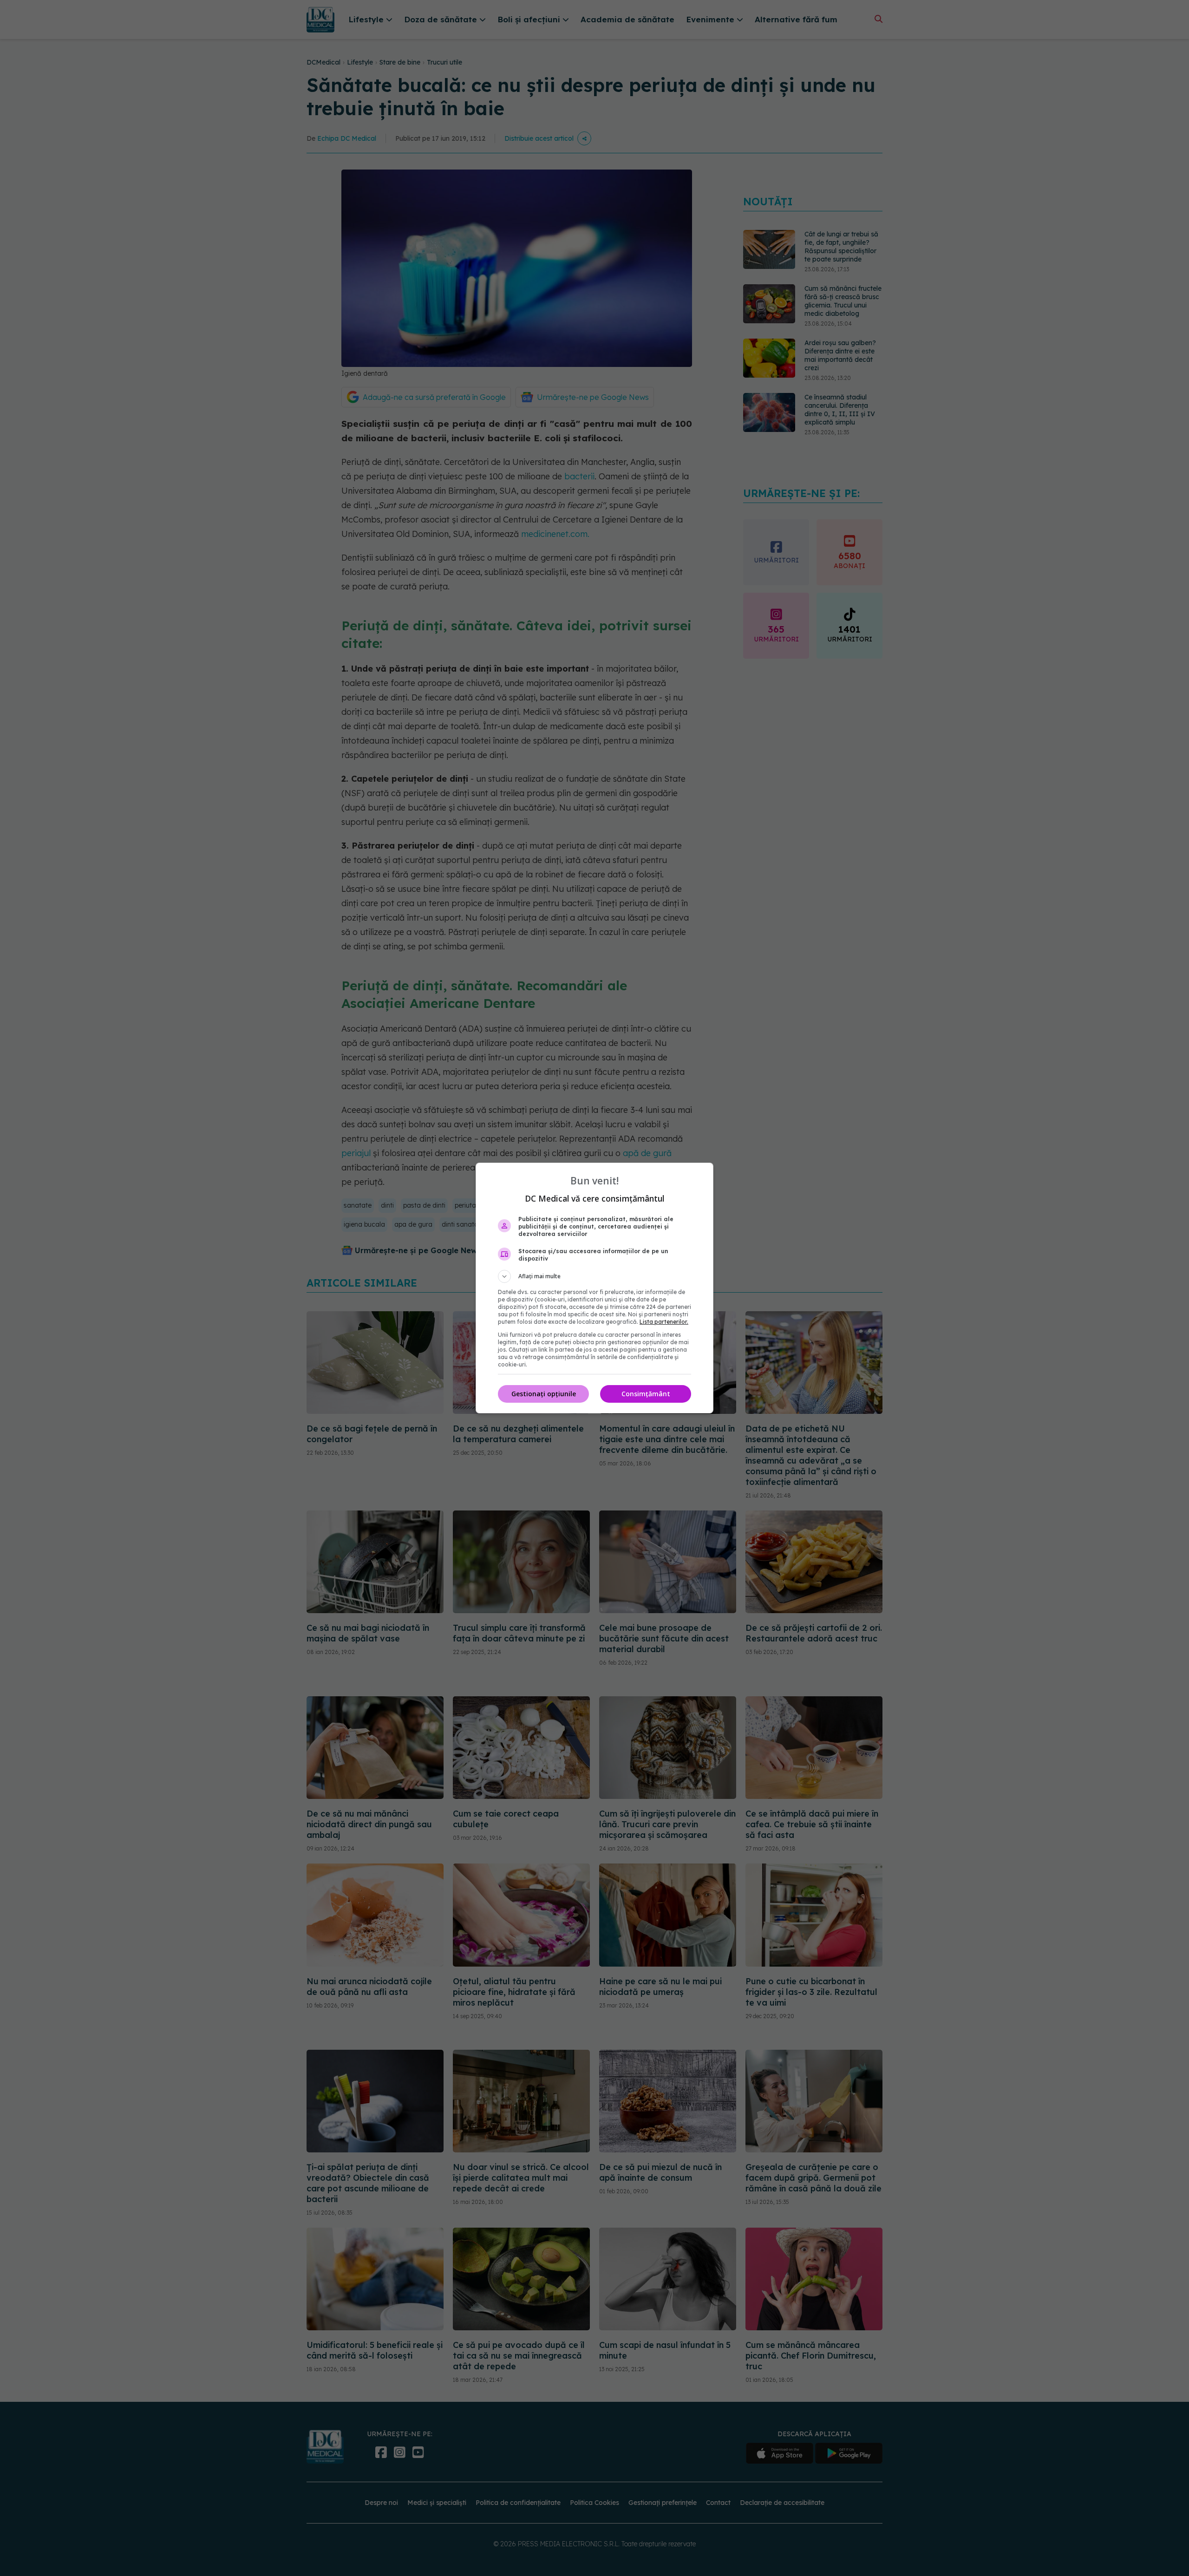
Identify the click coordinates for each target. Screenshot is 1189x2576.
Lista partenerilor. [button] (664, 1322)
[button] (594, 1276)
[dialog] (594, 1288)
